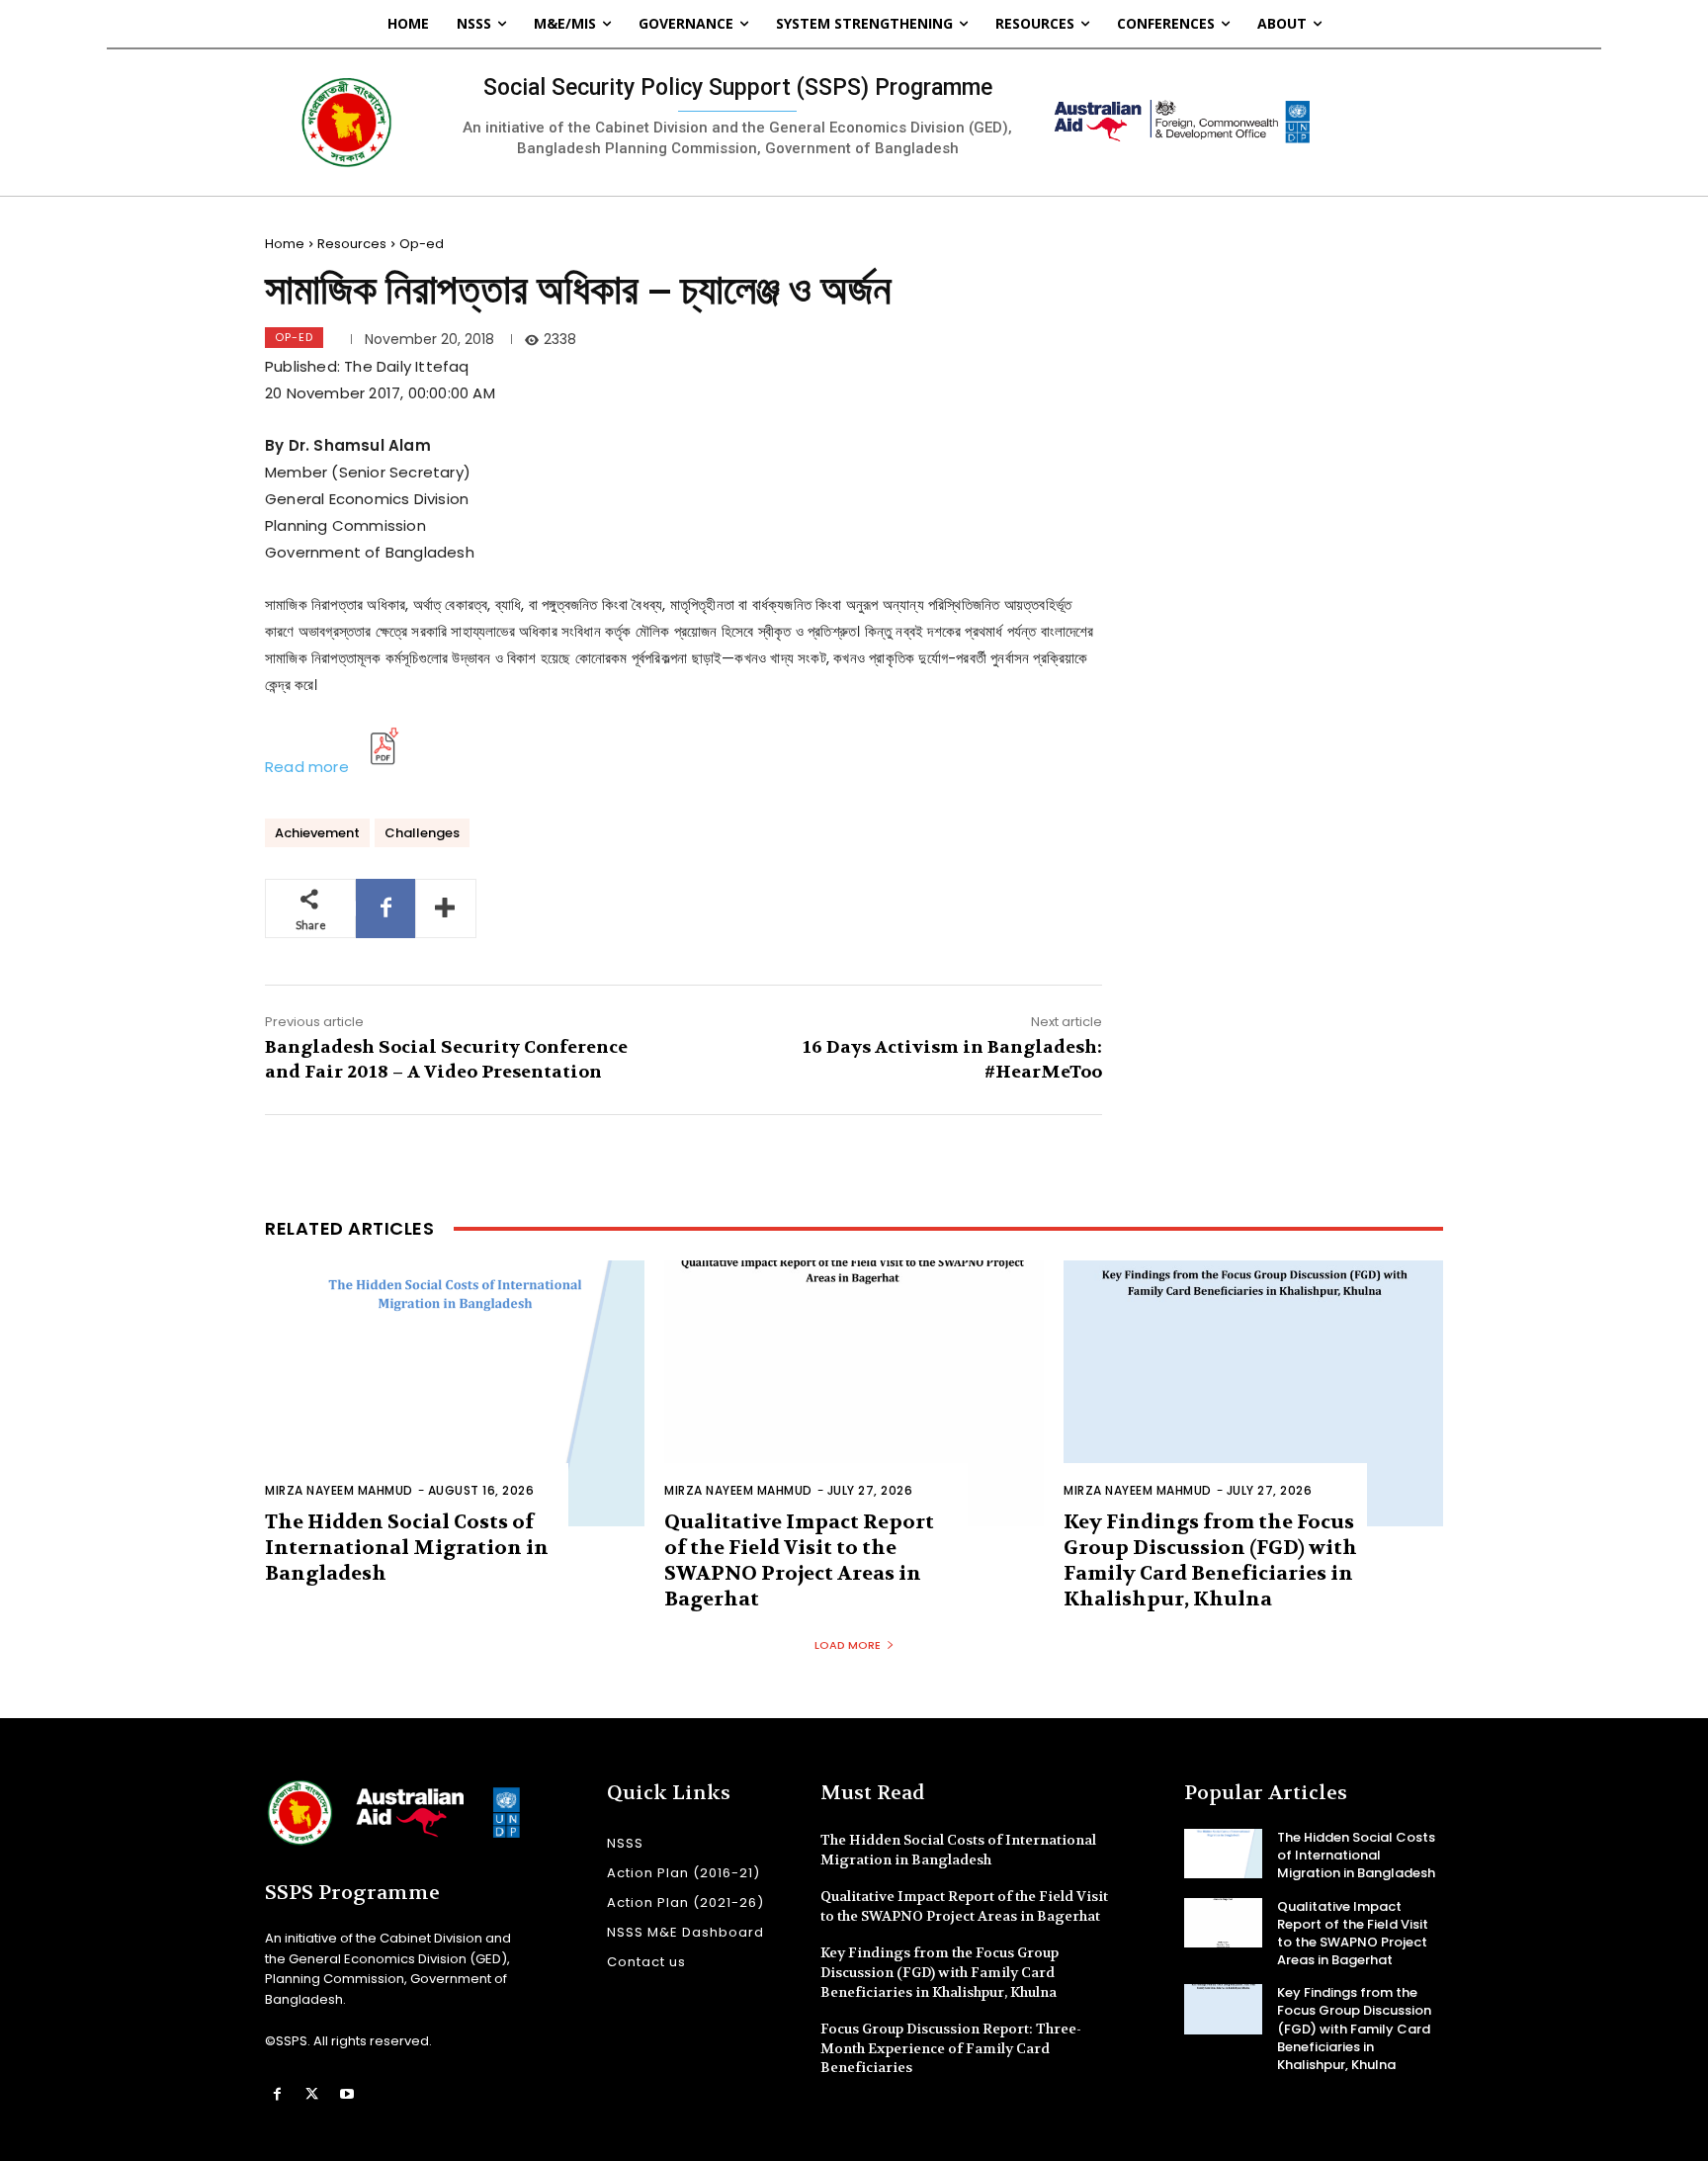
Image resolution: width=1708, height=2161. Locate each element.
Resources (352, 244)
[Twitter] (312, 2094)
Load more (848, 1645)
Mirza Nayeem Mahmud (339, 1490)
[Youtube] (346, 2094)
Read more (307, 767)
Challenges (422, 833)
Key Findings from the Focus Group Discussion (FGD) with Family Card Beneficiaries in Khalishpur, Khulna (1210, 1560)
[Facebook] (385, 908)
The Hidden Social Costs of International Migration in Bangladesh (407, 1548)
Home (285, 244)
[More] (446, 908)
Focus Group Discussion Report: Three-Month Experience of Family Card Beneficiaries (951, 2048)
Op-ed (422, 244)
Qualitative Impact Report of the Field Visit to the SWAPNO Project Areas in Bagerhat (799, 1560)
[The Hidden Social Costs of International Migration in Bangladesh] (455, 1393)
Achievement (317, 833)
